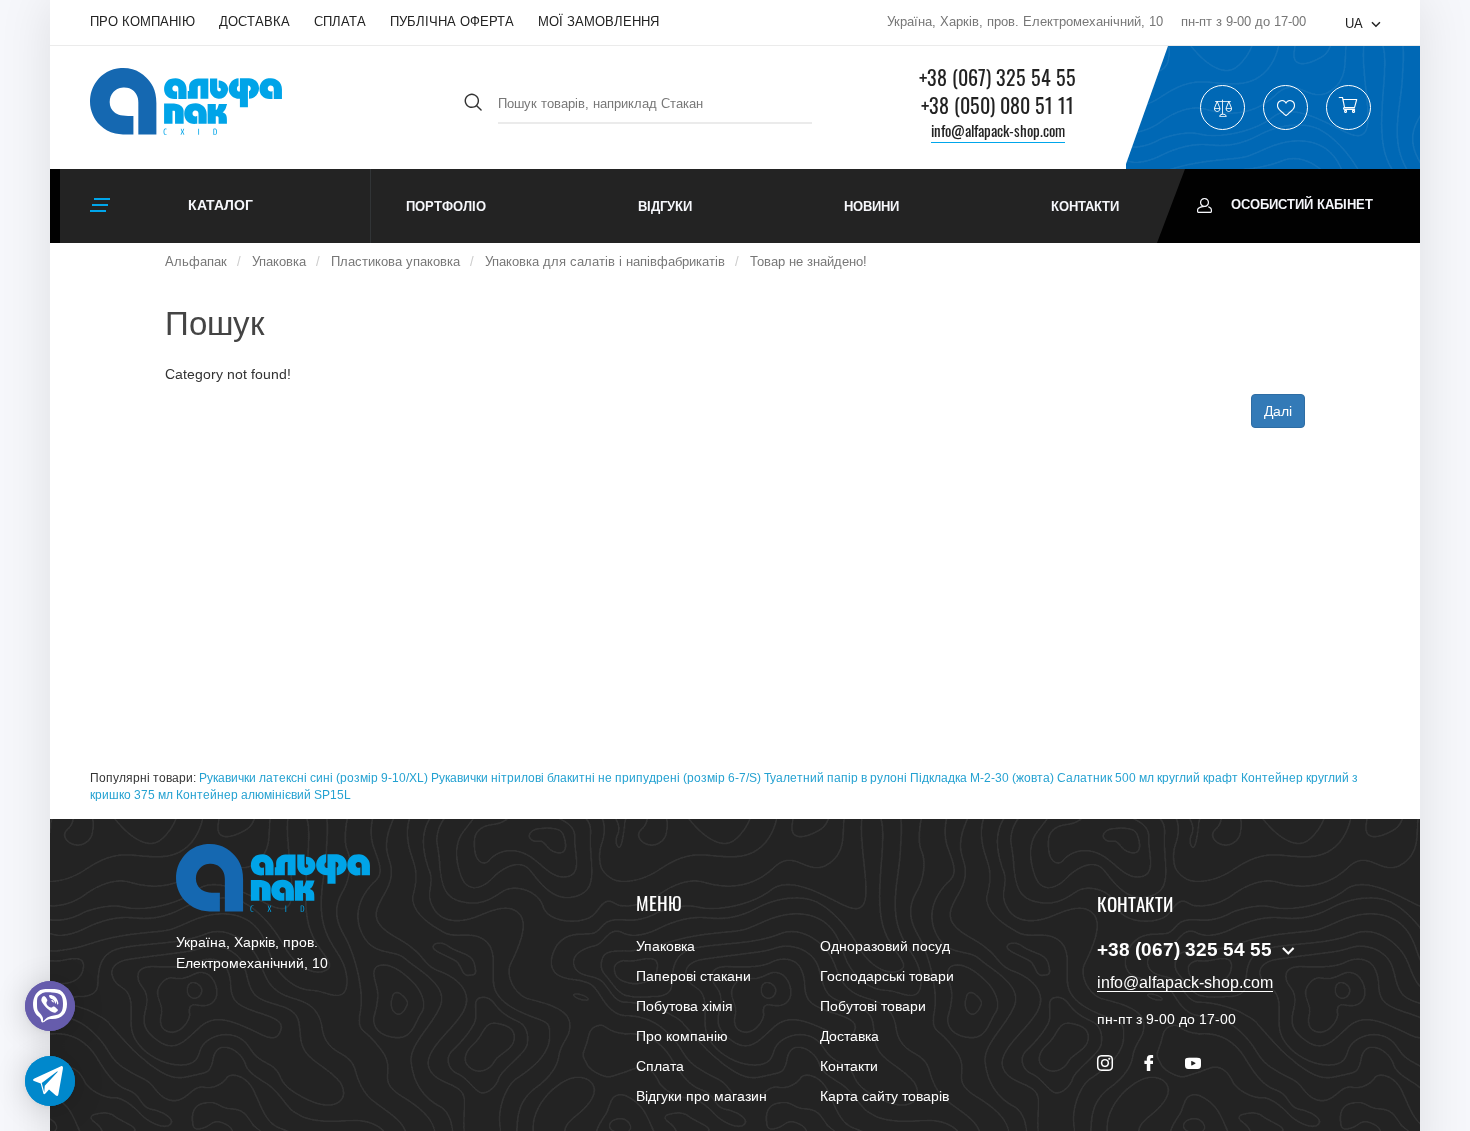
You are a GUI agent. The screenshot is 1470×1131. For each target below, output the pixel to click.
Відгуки (665, 206)
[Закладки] (1286, 108)
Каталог (220, 205)
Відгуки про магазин (701, 1096)
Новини (871, 206)
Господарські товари (887, 976)
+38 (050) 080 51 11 (997, 105)
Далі (1278, 411)
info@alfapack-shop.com (998, 130)
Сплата (340, 21)
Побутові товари (873, 1006)
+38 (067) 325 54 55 (997, 77)
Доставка (254, 21)
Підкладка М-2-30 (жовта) (982, 778)
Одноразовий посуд (885, 946)
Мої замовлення (598, 21)
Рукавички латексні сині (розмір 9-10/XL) (313, 778)
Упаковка (665, 946)
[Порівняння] (1223, 108)
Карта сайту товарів (884, 1096)
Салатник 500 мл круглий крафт (1147, 778)
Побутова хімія (684, 1006)
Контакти (1085, 206)
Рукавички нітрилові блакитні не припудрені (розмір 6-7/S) (596, 778)
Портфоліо (446, 206)
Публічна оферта (452, 21)
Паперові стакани (693, 976)
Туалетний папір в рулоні (835, 778)
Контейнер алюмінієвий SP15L (263, 795)
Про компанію (142, 21)
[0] (1348, 108)
